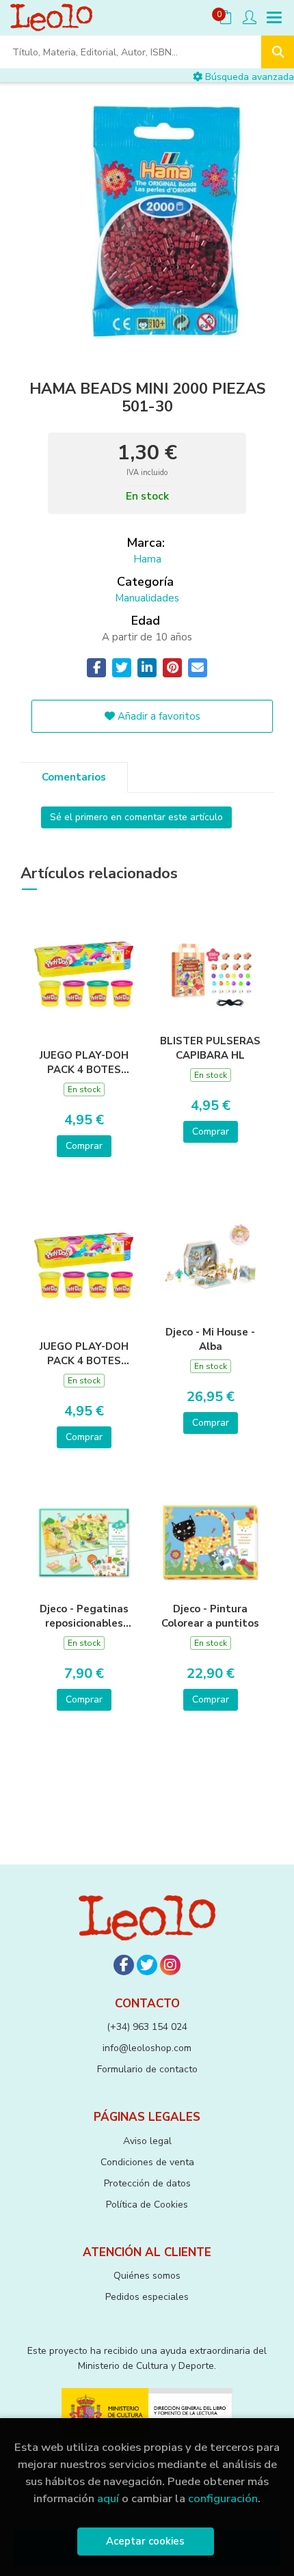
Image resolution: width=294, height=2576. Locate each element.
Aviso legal (147, 2141)
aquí (108, 2498)
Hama (147, 559)
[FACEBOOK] (124, 1965)
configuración (223, 2498)
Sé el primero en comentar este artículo (136, 817)
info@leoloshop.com (147, 2048)
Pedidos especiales (147, 2297)
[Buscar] (278, 52)
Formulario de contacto (147, 2069)
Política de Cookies (147, 2205)
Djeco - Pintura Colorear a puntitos (210, 1616)
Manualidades (147, 598)
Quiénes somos (147, 2276)
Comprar (84, 1146)
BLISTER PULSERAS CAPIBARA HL (210, 1048)
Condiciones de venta (147, 2162)
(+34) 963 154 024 (147, 2027)
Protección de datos (147, 2183)
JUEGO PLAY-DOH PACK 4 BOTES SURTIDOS (84, 1062)
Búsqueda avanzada (248, 77)
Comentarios (74, 777)
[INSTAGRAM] (170, 1965)
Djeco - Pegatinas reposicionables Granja (84, 1616)
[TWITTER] (147, 1965)
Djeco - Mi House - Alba (210, 1339)
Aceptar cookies (145, 2541)
